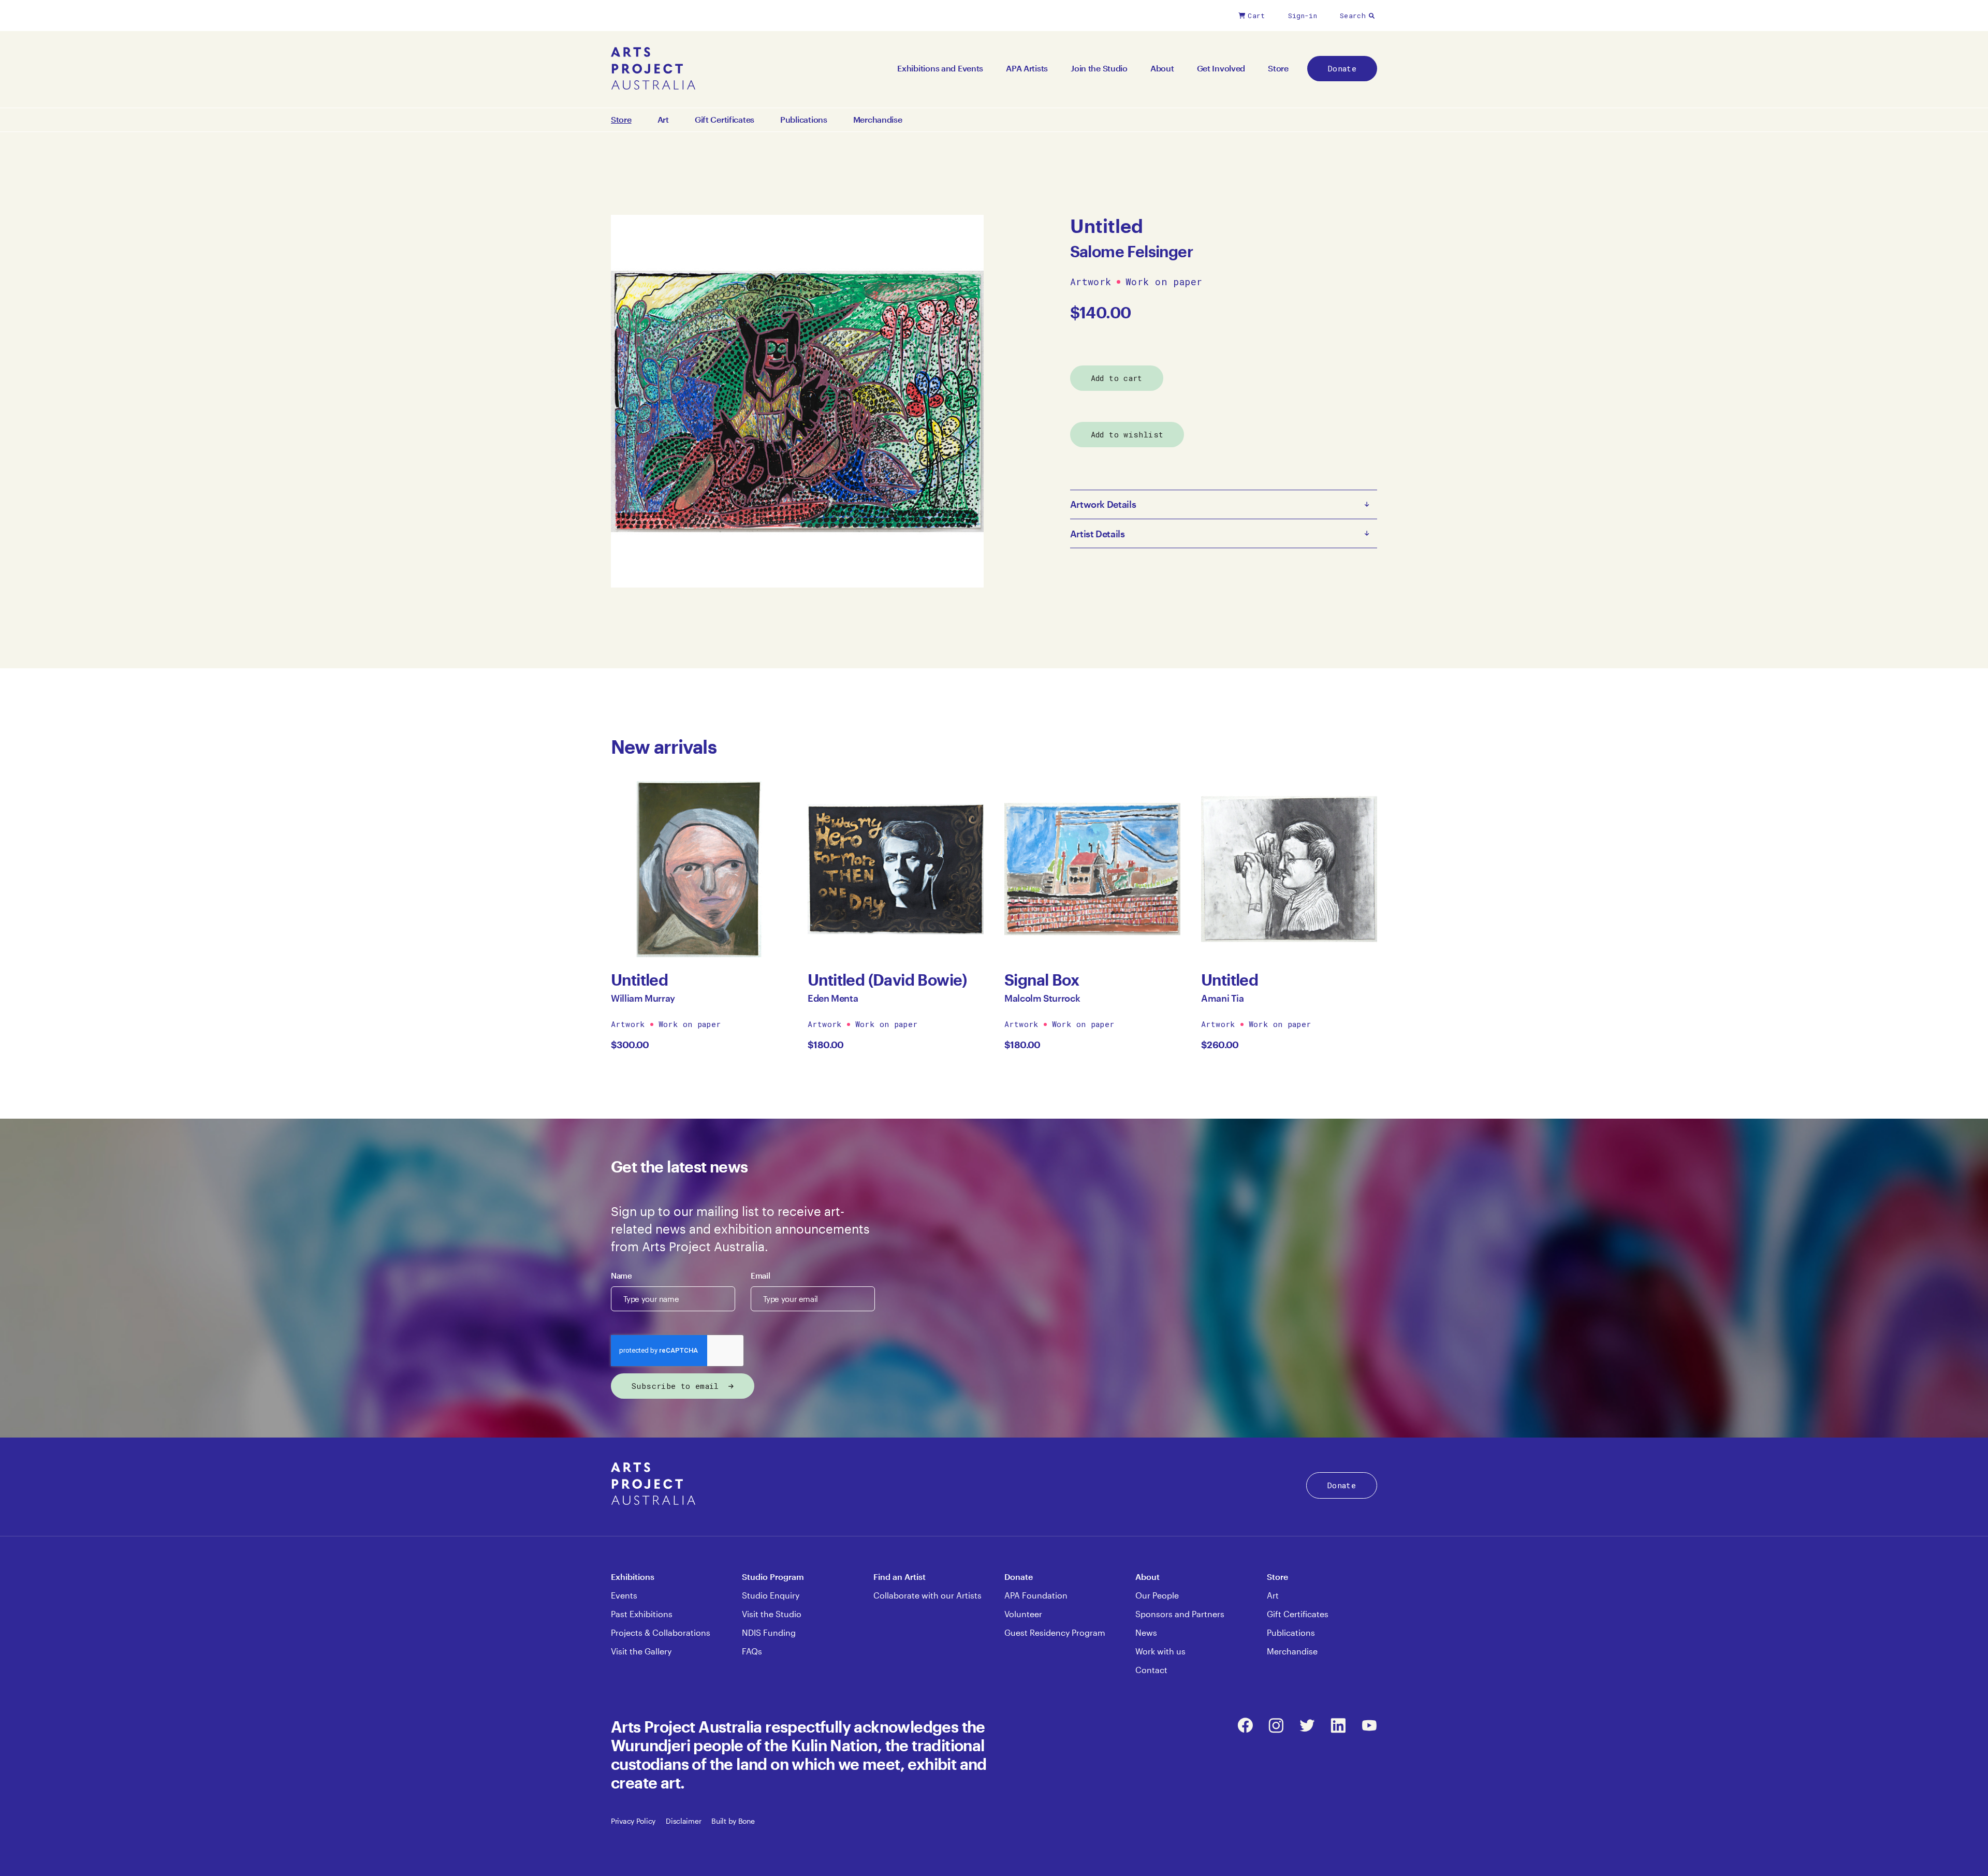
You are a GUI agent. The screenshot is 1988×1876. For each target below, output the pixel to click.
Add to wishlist (1127, 434)
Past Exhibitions (642, 1614)
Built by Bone (733, 1821)
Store (1278, 68)
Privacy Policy (633, 1821)
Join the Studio (1099, 68)
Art (663, 120)
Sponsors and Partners (1180, 1614)
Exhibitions (633, 1577)
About (1162, 68)
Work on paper (1164, 282)
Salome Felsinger (1131, 251)
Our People (1157, 1595)
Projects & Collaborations (661, 1632)
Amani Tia (1223, 998)
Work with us (1160, 1651)
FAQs (752, 1651)
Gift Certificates (725, 120)
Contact (1151, 1670)
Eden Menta (833, 998)
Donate (1342, 68)
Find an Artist (900, 1577)
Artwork (1091, 282)
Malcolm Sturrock (1042, 998)
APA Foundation (1036, 1595)
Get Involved (1221, 68)
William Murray (643, 998)
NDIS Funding (769, 1632)
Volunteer (1023, 1614)
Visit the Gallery (641, 1651)
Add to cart (1117, 378)
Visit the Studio (772, 1614)
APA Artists (1027, 68)
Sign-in (1303, 16)
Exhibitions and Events (940, 68)
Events (624, 1595)
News (1146, 1632)
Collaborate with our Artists (927, 1595)
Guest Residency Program (1055, 1632)
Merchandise (878, 120)
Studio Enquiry (771, 1595)
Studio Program (773, 1577)
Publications (804, 120)
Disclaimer (683, 1821)
